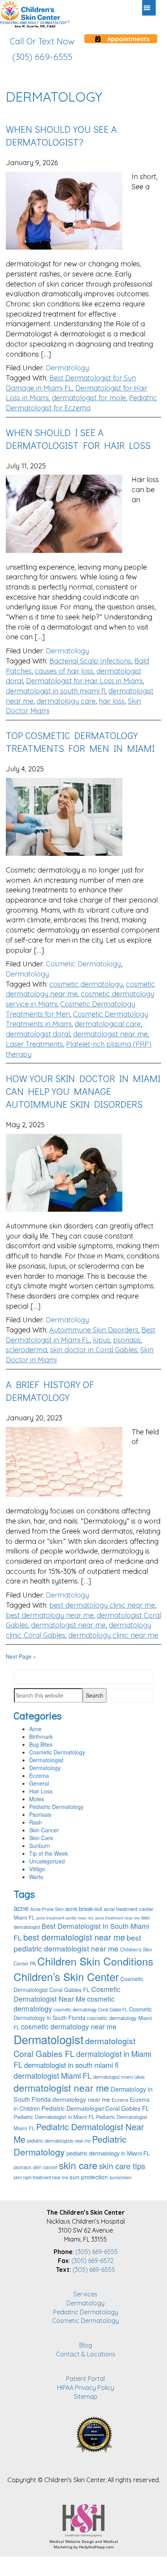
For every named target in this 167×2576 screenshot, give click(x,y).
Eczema (39, 1775)
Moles (37, 1799)
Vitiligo (37, 1869)
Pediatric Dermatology (56, 1807)
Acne (35, 1729)
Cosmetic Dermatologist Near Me (67, 1994)
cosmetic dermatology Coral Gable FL (90, 2009)
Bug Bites (41, 1744)
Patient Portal (85, 2379)
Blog (86, 2345)
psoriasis (127, 1340)
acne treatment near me (117, 1918)
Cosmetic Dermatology (83, 964)
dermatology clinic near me (113, 1635)
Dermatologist (46, 1760)
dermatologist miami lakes (119, 2077)
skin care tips (122, 2166)
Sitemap (86, 2397)
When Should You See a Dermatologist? (61, 135)
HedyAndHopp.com (96, 2547)
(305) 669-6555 (97, 2252)
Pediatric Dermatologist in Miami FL (54, 2117)
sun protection (89, 2177)
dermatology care (66, 701)
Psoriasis (40, 1814)
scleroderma (26, 1350)
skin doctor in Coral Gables (94, 1350)
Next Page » (21, 1656)
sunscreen (121, 2177)
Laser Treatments (34, 1044)
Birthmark (41, 1737)
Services (85, 2294)
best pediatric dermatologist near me (77, 1943)
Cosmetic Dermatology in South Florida (83, 2013)
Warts (36, 1877)
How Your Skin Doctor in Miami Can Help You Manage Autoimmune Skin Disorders (83, 1091)
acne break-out (84, 1908)
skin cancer (45, 2167)
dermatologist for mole (89, 398)
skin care (78, 2165)
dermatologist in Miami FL (82, 2059)
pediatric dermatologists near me (59, 2141)
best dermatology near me (50, 1615)
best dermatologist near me (74, 1937)
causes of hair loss (64, 671)
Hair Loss (41, 1791)
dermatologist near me (110, 1034)
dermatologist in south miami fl (56, 691)
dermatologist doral (38, 1034)
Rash (36, 1822)
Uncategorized (47, 1861)
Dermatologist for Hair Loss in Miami (84, 681)
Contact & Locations (86, 2354)
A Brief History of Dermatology (50, 1391)
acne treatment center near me (65, 1918)
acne (21, 1908)
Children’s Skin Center (66, 1977)
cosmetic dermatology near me (69, 2026)
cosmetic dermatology (86, 984)
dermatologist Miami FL (53, 2075)
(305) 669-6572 (92, 2261)
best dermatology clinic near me (102, 1605)
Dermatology (67, 368)
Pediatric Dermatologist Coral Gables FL (95, 2108)
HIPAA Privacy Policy (86, 2388)
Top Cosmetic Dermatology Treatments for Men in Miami (80, 742)
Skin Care (41, 1838)
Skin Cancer (44, 1830)
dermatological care (108, 1024)
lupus (101, 1340)
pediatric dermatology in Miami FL (108, 2153)
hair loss (112, 701)
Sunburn (40, 1846)
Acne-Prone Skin (47, 1909)
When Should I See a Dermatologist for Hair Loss (78, 439)
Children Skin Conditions (95, 1961)
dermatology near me (81, 2099)
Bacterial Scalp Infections (90, 661)
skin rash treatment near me (41, 2177)
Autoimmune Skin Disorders (94, 1330)
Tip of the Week (49, 1853)
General (39, 1783)
